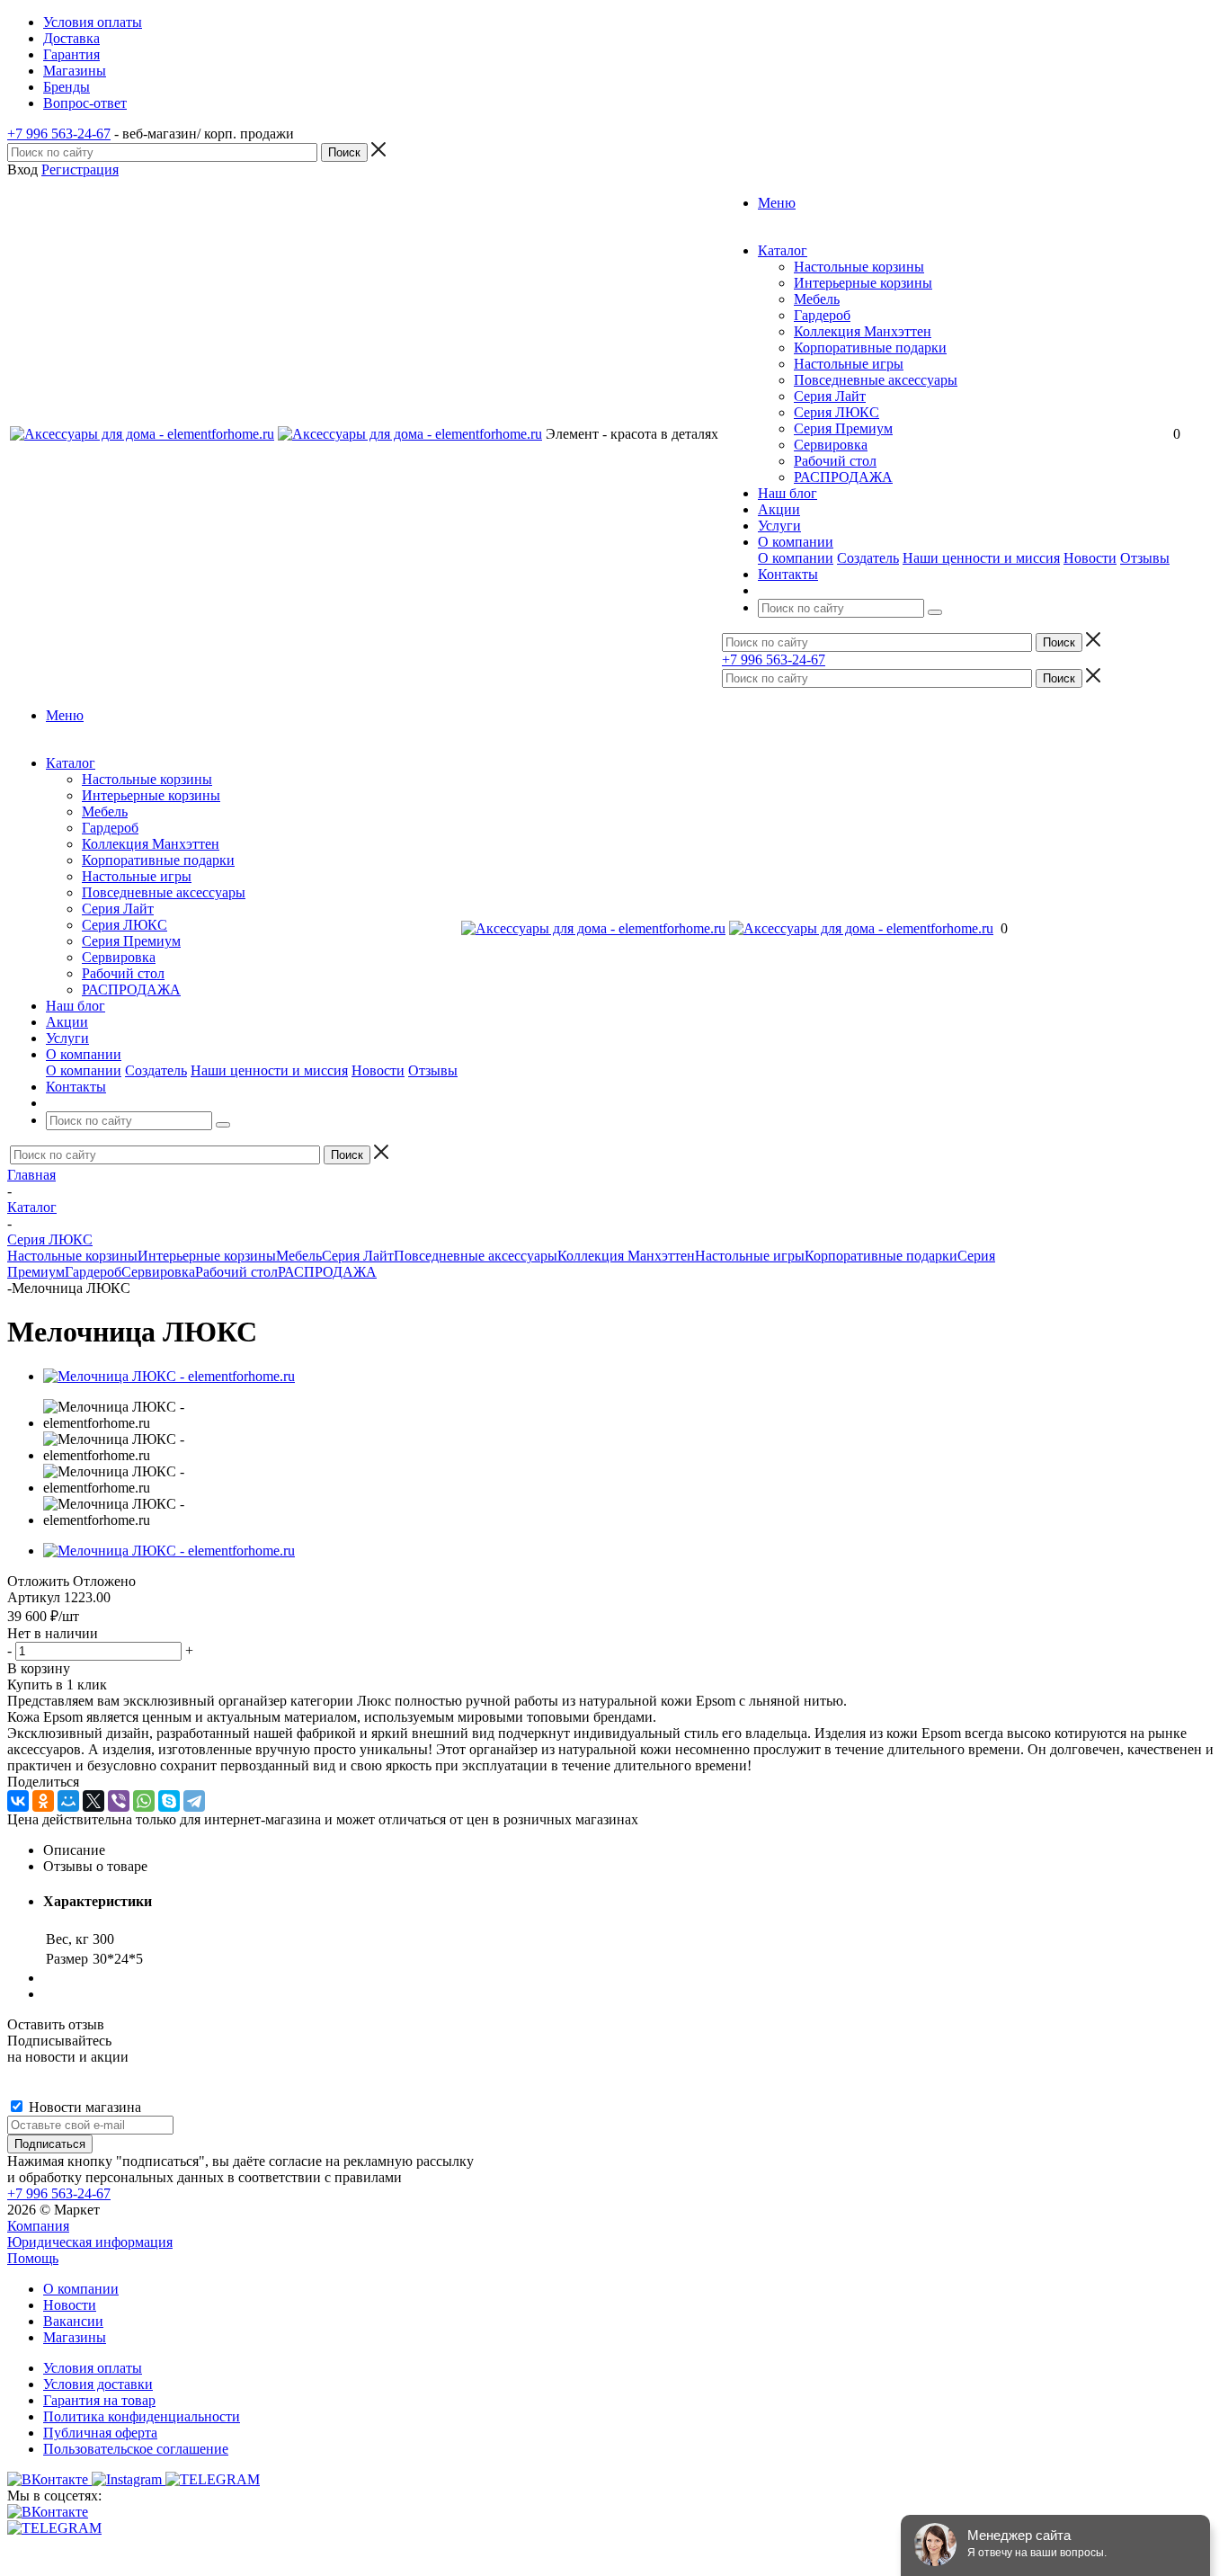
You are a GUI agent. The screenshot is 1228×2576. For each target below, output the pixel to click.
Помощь (33, 2258)
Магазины (75, 2337)
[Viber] (119, 1801)
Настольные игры (849, 364)
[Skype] (169, 1801)
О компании (796, 558)
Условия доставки (98, 2384)
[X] (93, 1801)
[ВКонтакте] (18, 1801)
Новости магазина (83, 2107)
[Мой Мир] (68, 1801)
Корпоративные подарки (870, 348)
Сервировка (831, 445)
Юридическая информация (90, 2242)
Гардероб (822, 315)
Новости (1090, 558)
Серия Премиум (843, 428)
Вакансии (73, 2321)
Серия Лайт (830, 396)
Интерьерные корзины (863, 283)
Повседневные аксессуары (876, 380)
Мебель (817, 299)
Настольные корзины (859, 267)
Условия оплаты (93, 2368)
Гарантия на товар (99, 2400)
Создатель (868, 558)
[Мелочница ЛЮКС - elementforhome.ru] (169, 1376)
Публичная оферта (100, 2433)
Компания (38, 2226)
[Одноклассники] (43, 1801)
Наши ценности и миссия (981, 558)
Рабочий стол (835, 461)
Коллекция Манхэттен (863, 331)
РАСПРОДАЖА (843, 477)
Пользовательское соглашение (136, 2449)
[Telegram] (194, 1801)
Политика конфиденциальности (142, 2416)
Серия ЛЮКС (836, 412)
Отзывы (1145, 558)
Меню (777, 203)
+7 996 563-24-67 (59, 134)
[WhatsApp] (144, 1801)
